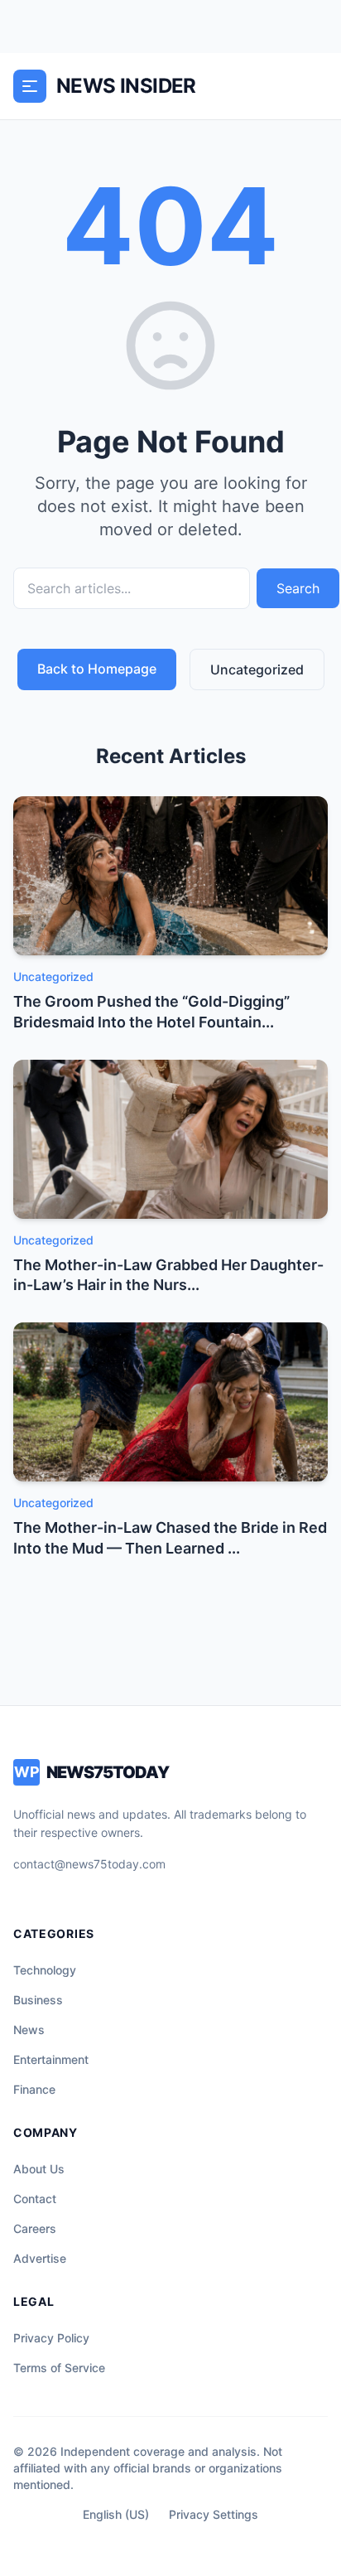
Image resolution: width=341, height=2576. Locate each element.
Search (298, 588)
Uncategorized (257, 669)
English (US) (116, 2514)
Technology (45, 1970)
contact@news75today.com (89, 1864)
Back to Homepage (97, 669)
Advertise (40, 2258)
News (29, 2030)
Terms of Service (59, 2368)
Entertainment (51, 2059)
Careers (35, 2228)
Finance (34, 2089)
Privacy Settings (214, 2514)
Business (38, 2000)
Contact (35, 2199)
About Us (39, 2169)
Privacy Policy (51, 2338)
